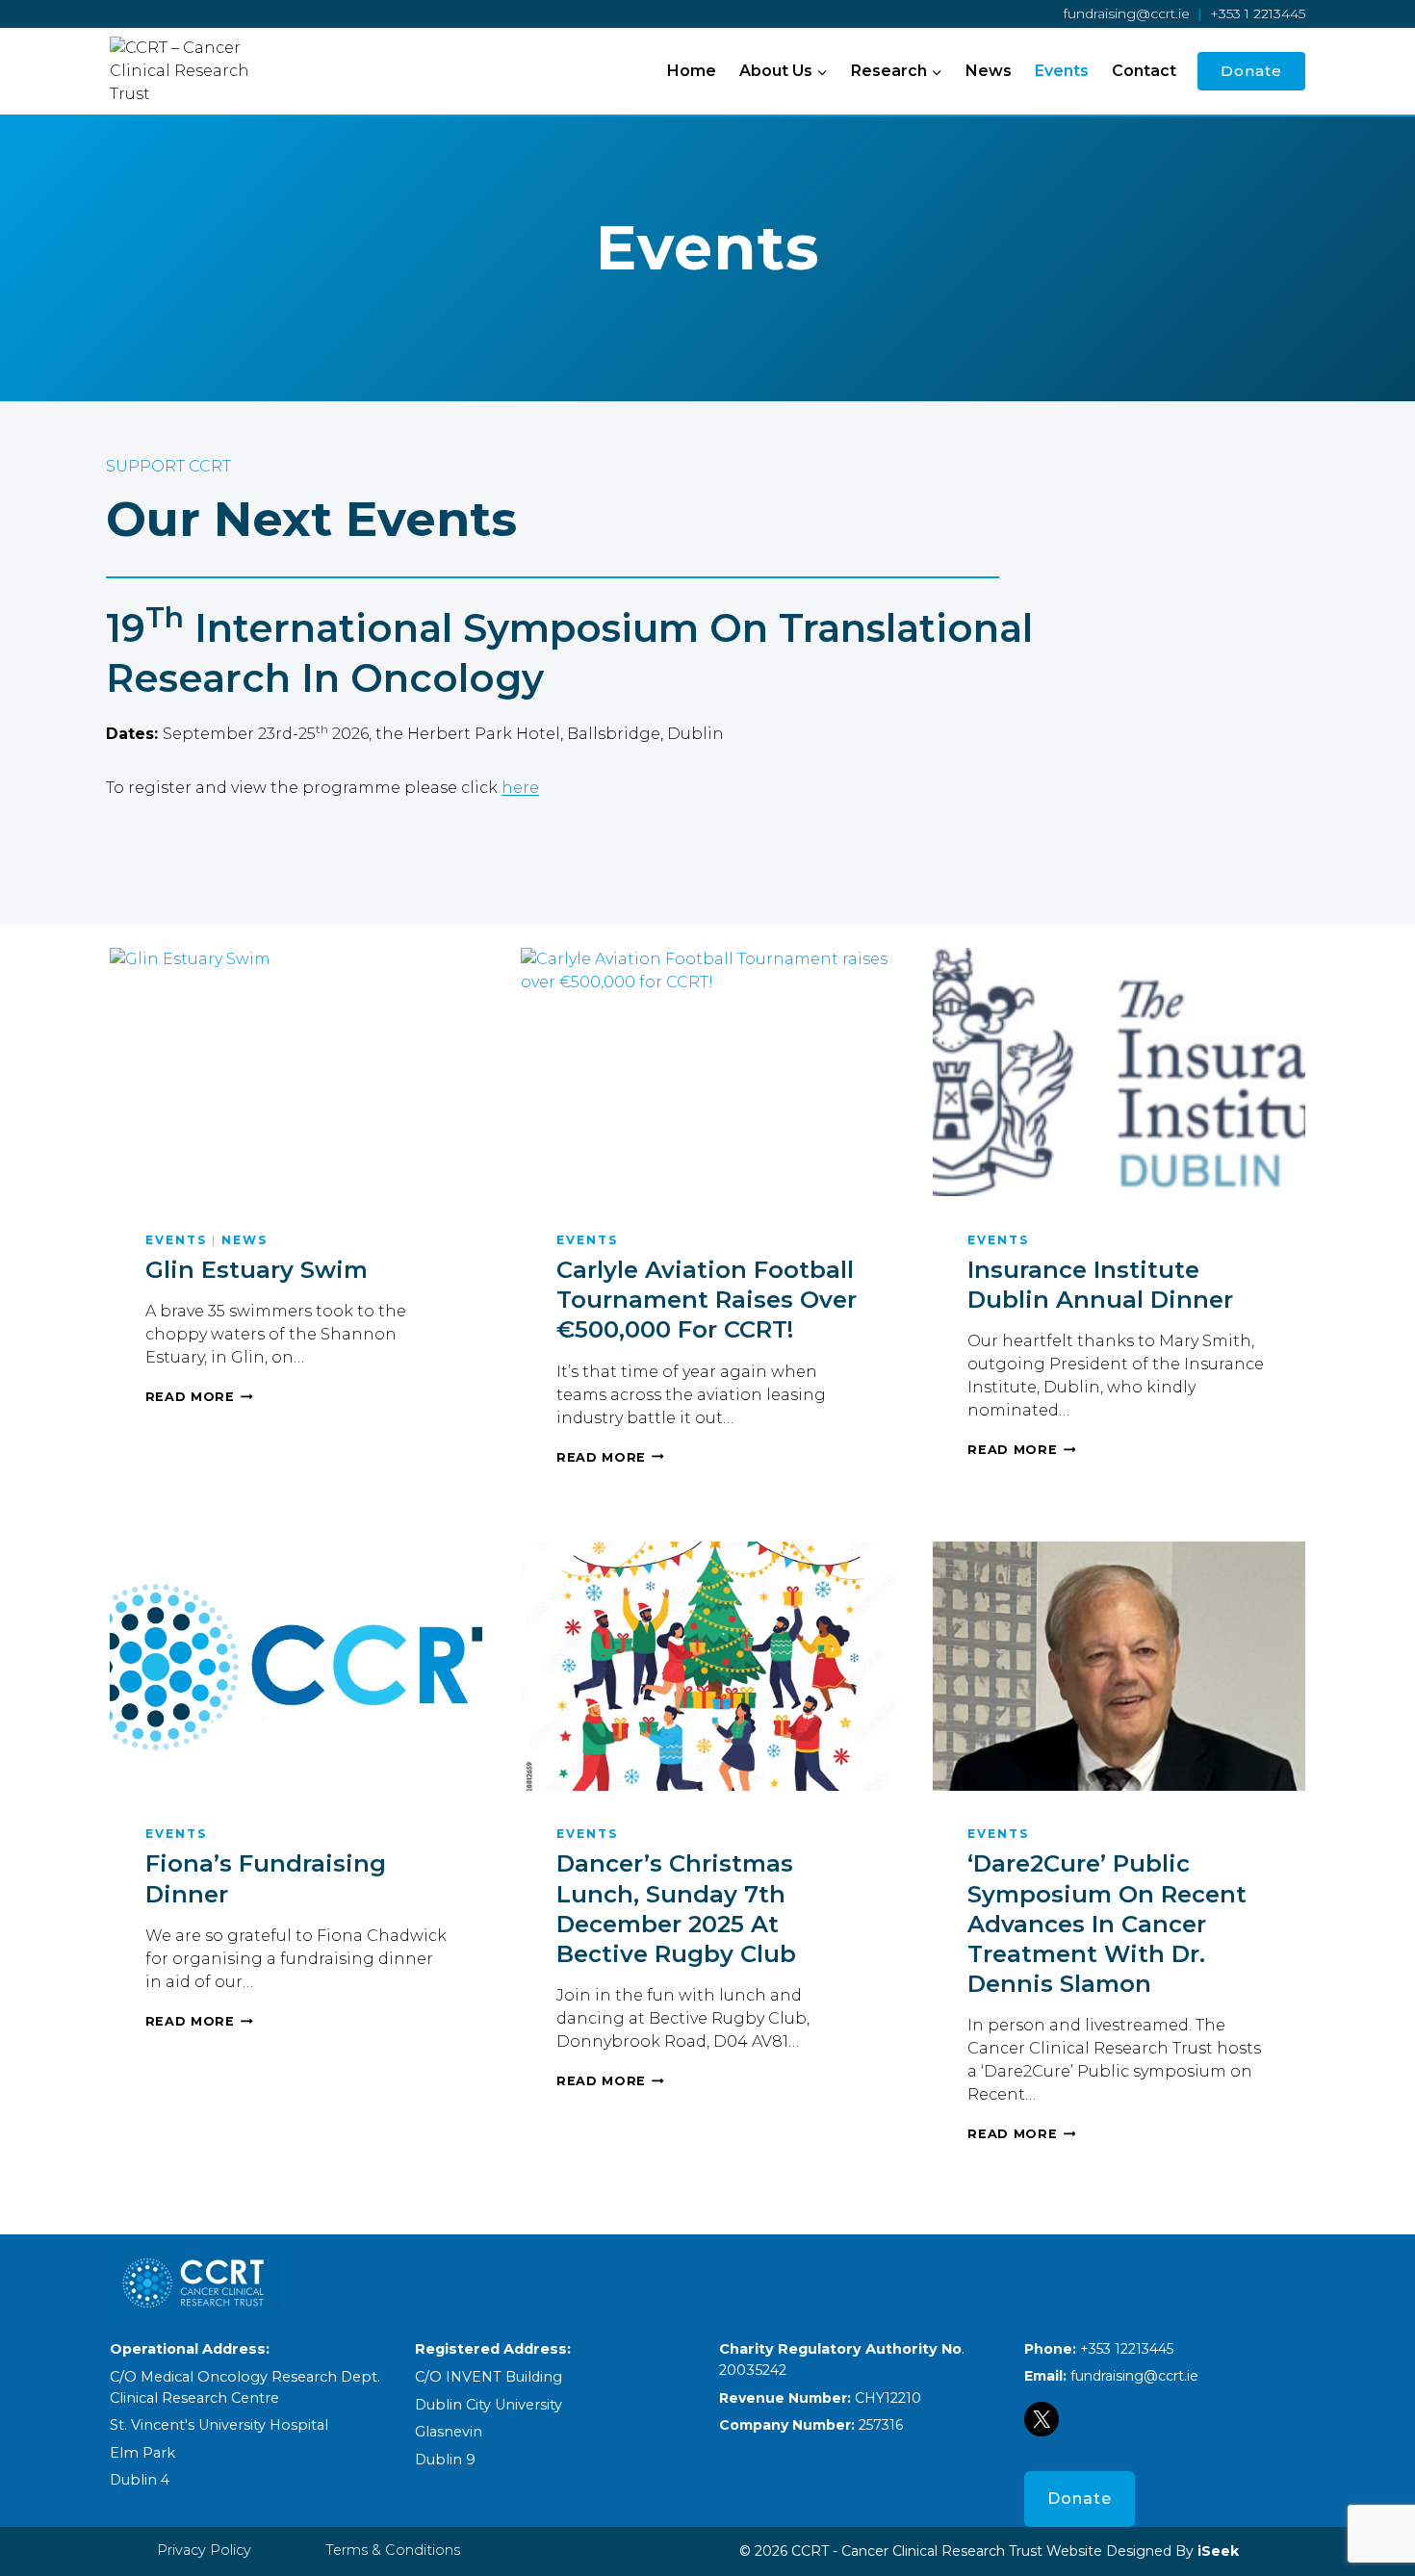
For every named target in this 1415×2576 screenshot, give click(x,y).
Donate (1251, 71)
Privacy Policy (204, 2550)
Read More (199, 1397)
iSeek (1216, 2551)
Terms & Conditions (393, 2550)
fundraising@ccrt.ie (1127, 13)
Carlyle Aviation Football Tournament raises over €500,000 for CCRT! (707, 1300)
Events (1062, 71)
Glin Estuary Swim (257, 1270)
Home (692, 71)
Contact (1144, 71)
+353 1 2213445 (1258, 13)
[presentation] (296, 1072)
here (520, 788)
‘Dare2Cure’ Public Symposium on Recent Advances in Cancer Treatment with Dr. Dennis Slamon (1107, 1924)
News (989, 71)
